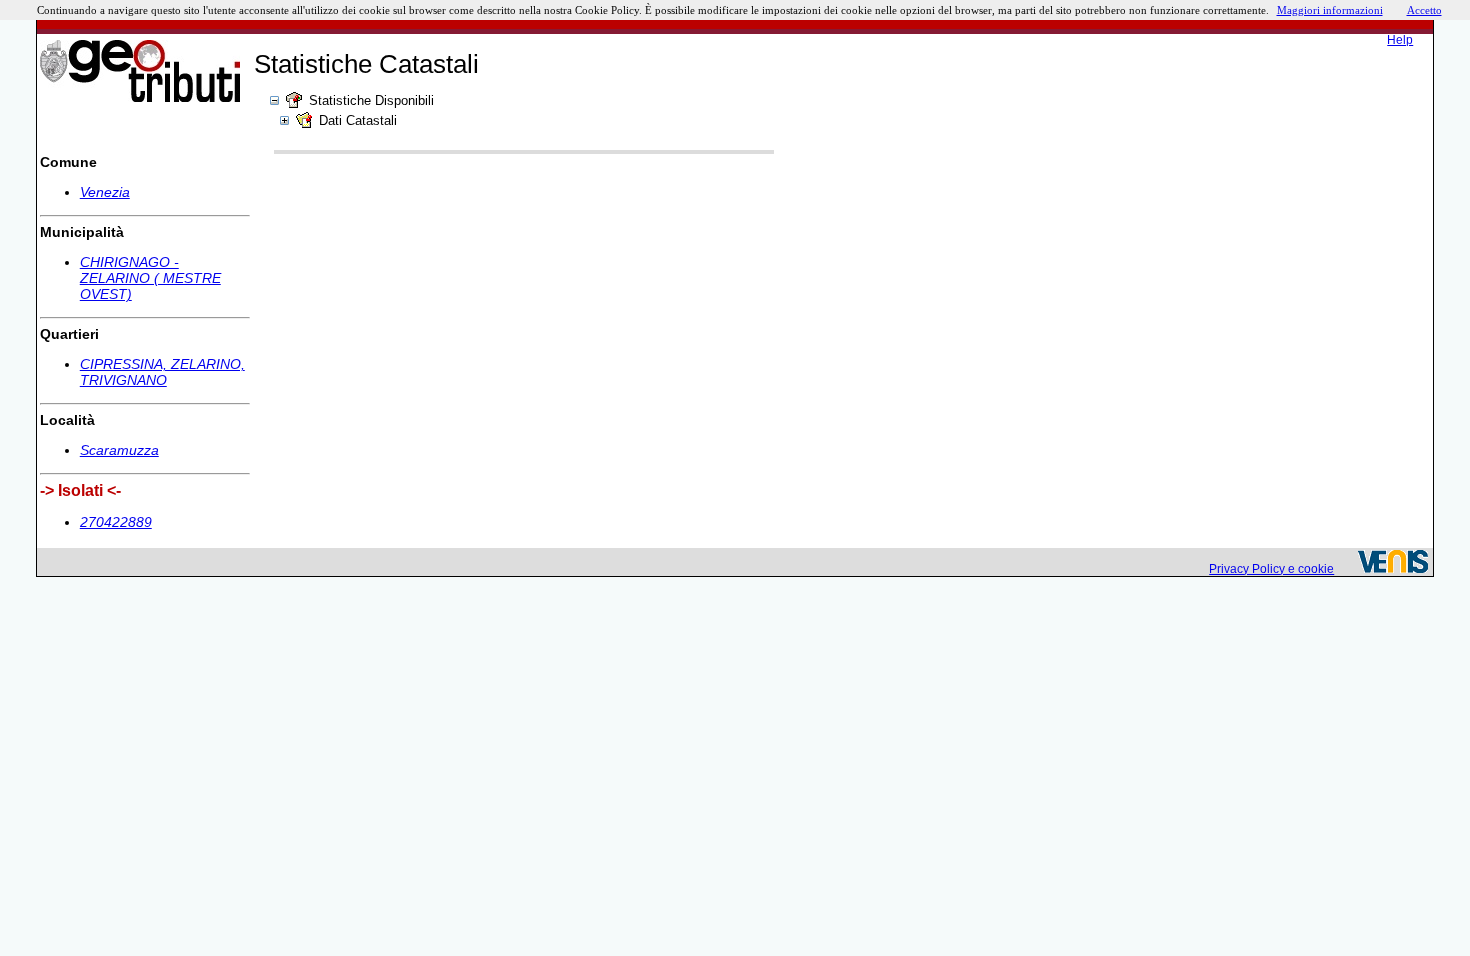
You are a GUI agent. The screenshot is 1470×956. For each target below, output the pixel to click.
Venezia (105, 192)
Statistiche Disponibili (371, 100)
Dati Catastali (358, 120)
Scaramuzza (119, 450)
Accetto (1424, 10)
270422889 (116, 522)
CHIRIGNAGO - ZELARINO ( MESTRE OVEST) (150, 278)
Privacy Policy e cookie (1271, 569)
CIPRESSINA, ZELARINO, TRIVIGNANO (162, 372)
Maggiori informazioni (1330, 10)
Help (1400, 40)
